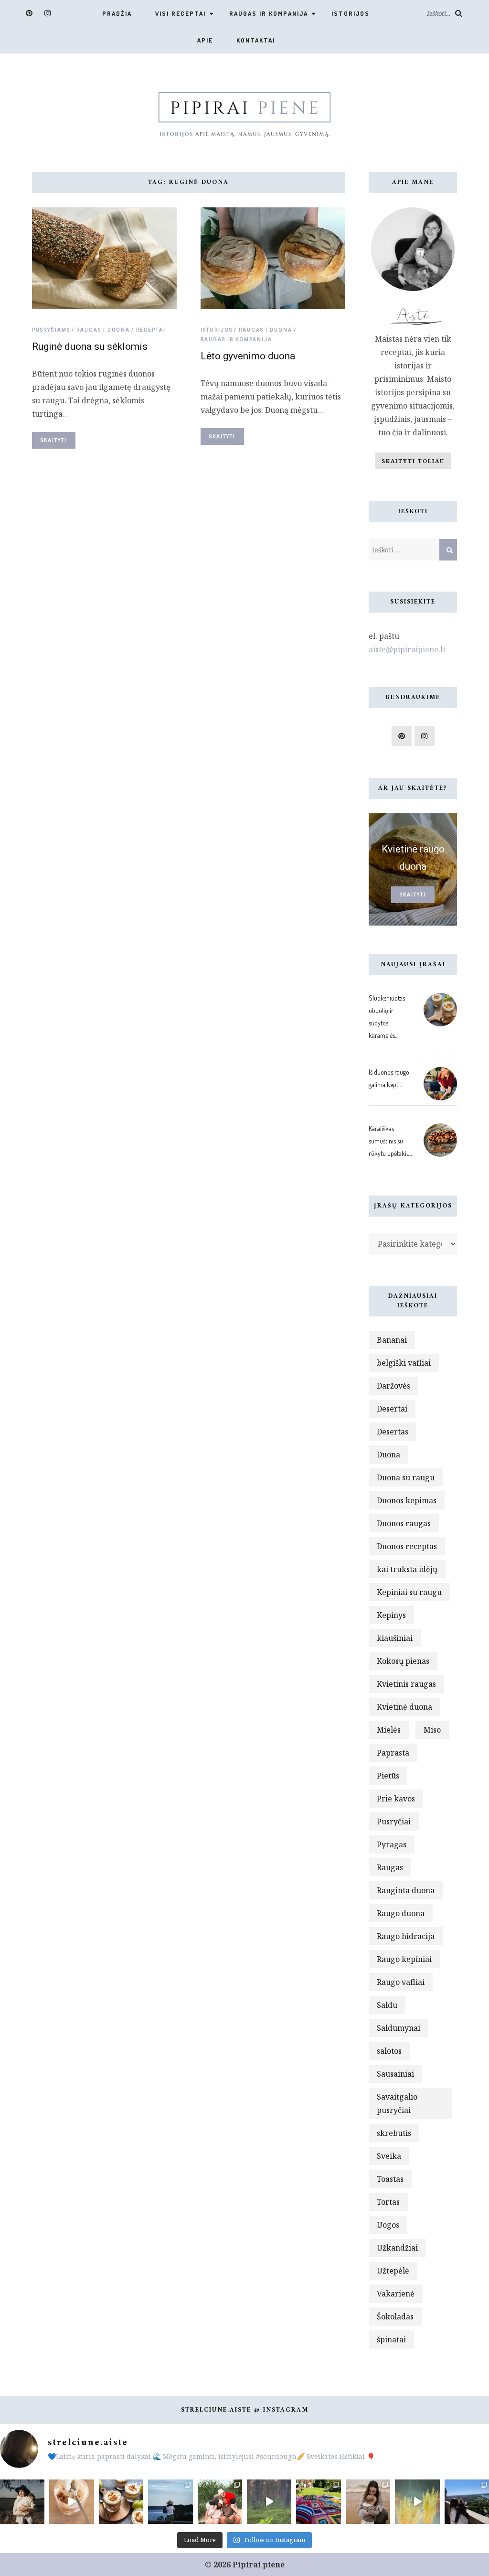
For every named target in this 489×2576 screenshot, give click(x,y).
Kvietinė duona (404, 1707)
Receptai (151, 330)
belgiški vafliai (404, 1363)
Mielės (389, 1730)
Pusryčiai (394, 1822)
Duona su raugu (406, 1477)
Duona (388, 1455)
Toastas (390, 2179)
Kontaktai (256, 40)
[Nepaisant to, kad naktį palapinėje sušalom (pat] (269, 2502)
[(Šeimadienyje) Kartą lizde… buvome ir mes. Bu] (318, 2502)
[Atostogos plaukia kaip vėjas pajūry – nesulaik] (220, 2502)
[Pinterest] (29, 13)
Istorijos (351, 13)
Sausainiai (395, 2074)
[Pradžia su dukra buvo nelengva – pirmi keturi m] (22, 2502)
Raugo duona (401, 1913)
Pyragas (392, 1844)
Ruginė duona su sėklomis (90, 346)
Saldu (387, 2005)
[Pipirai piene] (244, 113)
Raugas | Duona (103, 330)
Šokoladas (395, 2317)
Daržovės (393, 1386)
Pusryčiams (51, 330)
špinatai (391, 2339)
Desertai (392, 1409)
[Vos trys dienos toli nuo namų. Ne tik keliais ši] (170, 2502)
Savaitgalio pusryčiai (397, 2103)
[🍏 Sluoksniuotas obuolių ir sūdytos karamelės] (71, 2502)
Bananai (392, 1340)
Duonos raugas (404, 1523)
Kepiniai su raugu (409, 1592)
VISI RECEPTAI (181, 13)
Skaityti (54, 440)
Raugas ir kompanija (269, 13)
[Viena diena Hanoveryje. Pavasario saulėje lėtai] (467, 2502)
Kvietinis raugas (406, 1684)
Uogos (388, 2225)
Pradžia (117, 13)
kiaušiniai (395, 1638)
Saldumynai (399, 2028)
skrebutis (394, 2133)
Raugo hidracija (406, 1936)
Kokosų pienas (403, 1661)
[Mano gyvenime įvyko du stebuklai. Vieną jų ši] (368, 2502)
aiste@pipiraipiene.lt (407, 649)
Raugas (390, 1867)
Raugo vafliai (401, 1982)
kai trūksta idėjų (407, 1569)
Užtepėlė (393, 2271)
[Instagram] (48, 13)
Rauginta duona (406, 1890)
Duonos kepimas (407, 1500)
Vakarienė (396, 2294)
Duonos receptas (407, 1546)
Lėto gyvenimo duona (248, 356)
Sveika (389, 2156)
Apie (205, 40)
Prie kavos (396, 1799)
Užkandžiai (397, 2248)
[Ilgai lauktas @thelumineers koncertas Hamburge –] (417, 2502)
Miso (432, 1730)
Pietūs (388, 1776)
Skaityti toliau (413, 461)
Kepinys (391, 1615)
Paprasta (393, 1753)
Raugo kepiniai (404, 1959)
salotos (389, 2051)
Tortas (388, 2202)
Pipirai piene (259, 2565)
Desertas (393, 1432)
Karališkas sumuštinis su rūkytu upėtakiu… (391, 1141)
